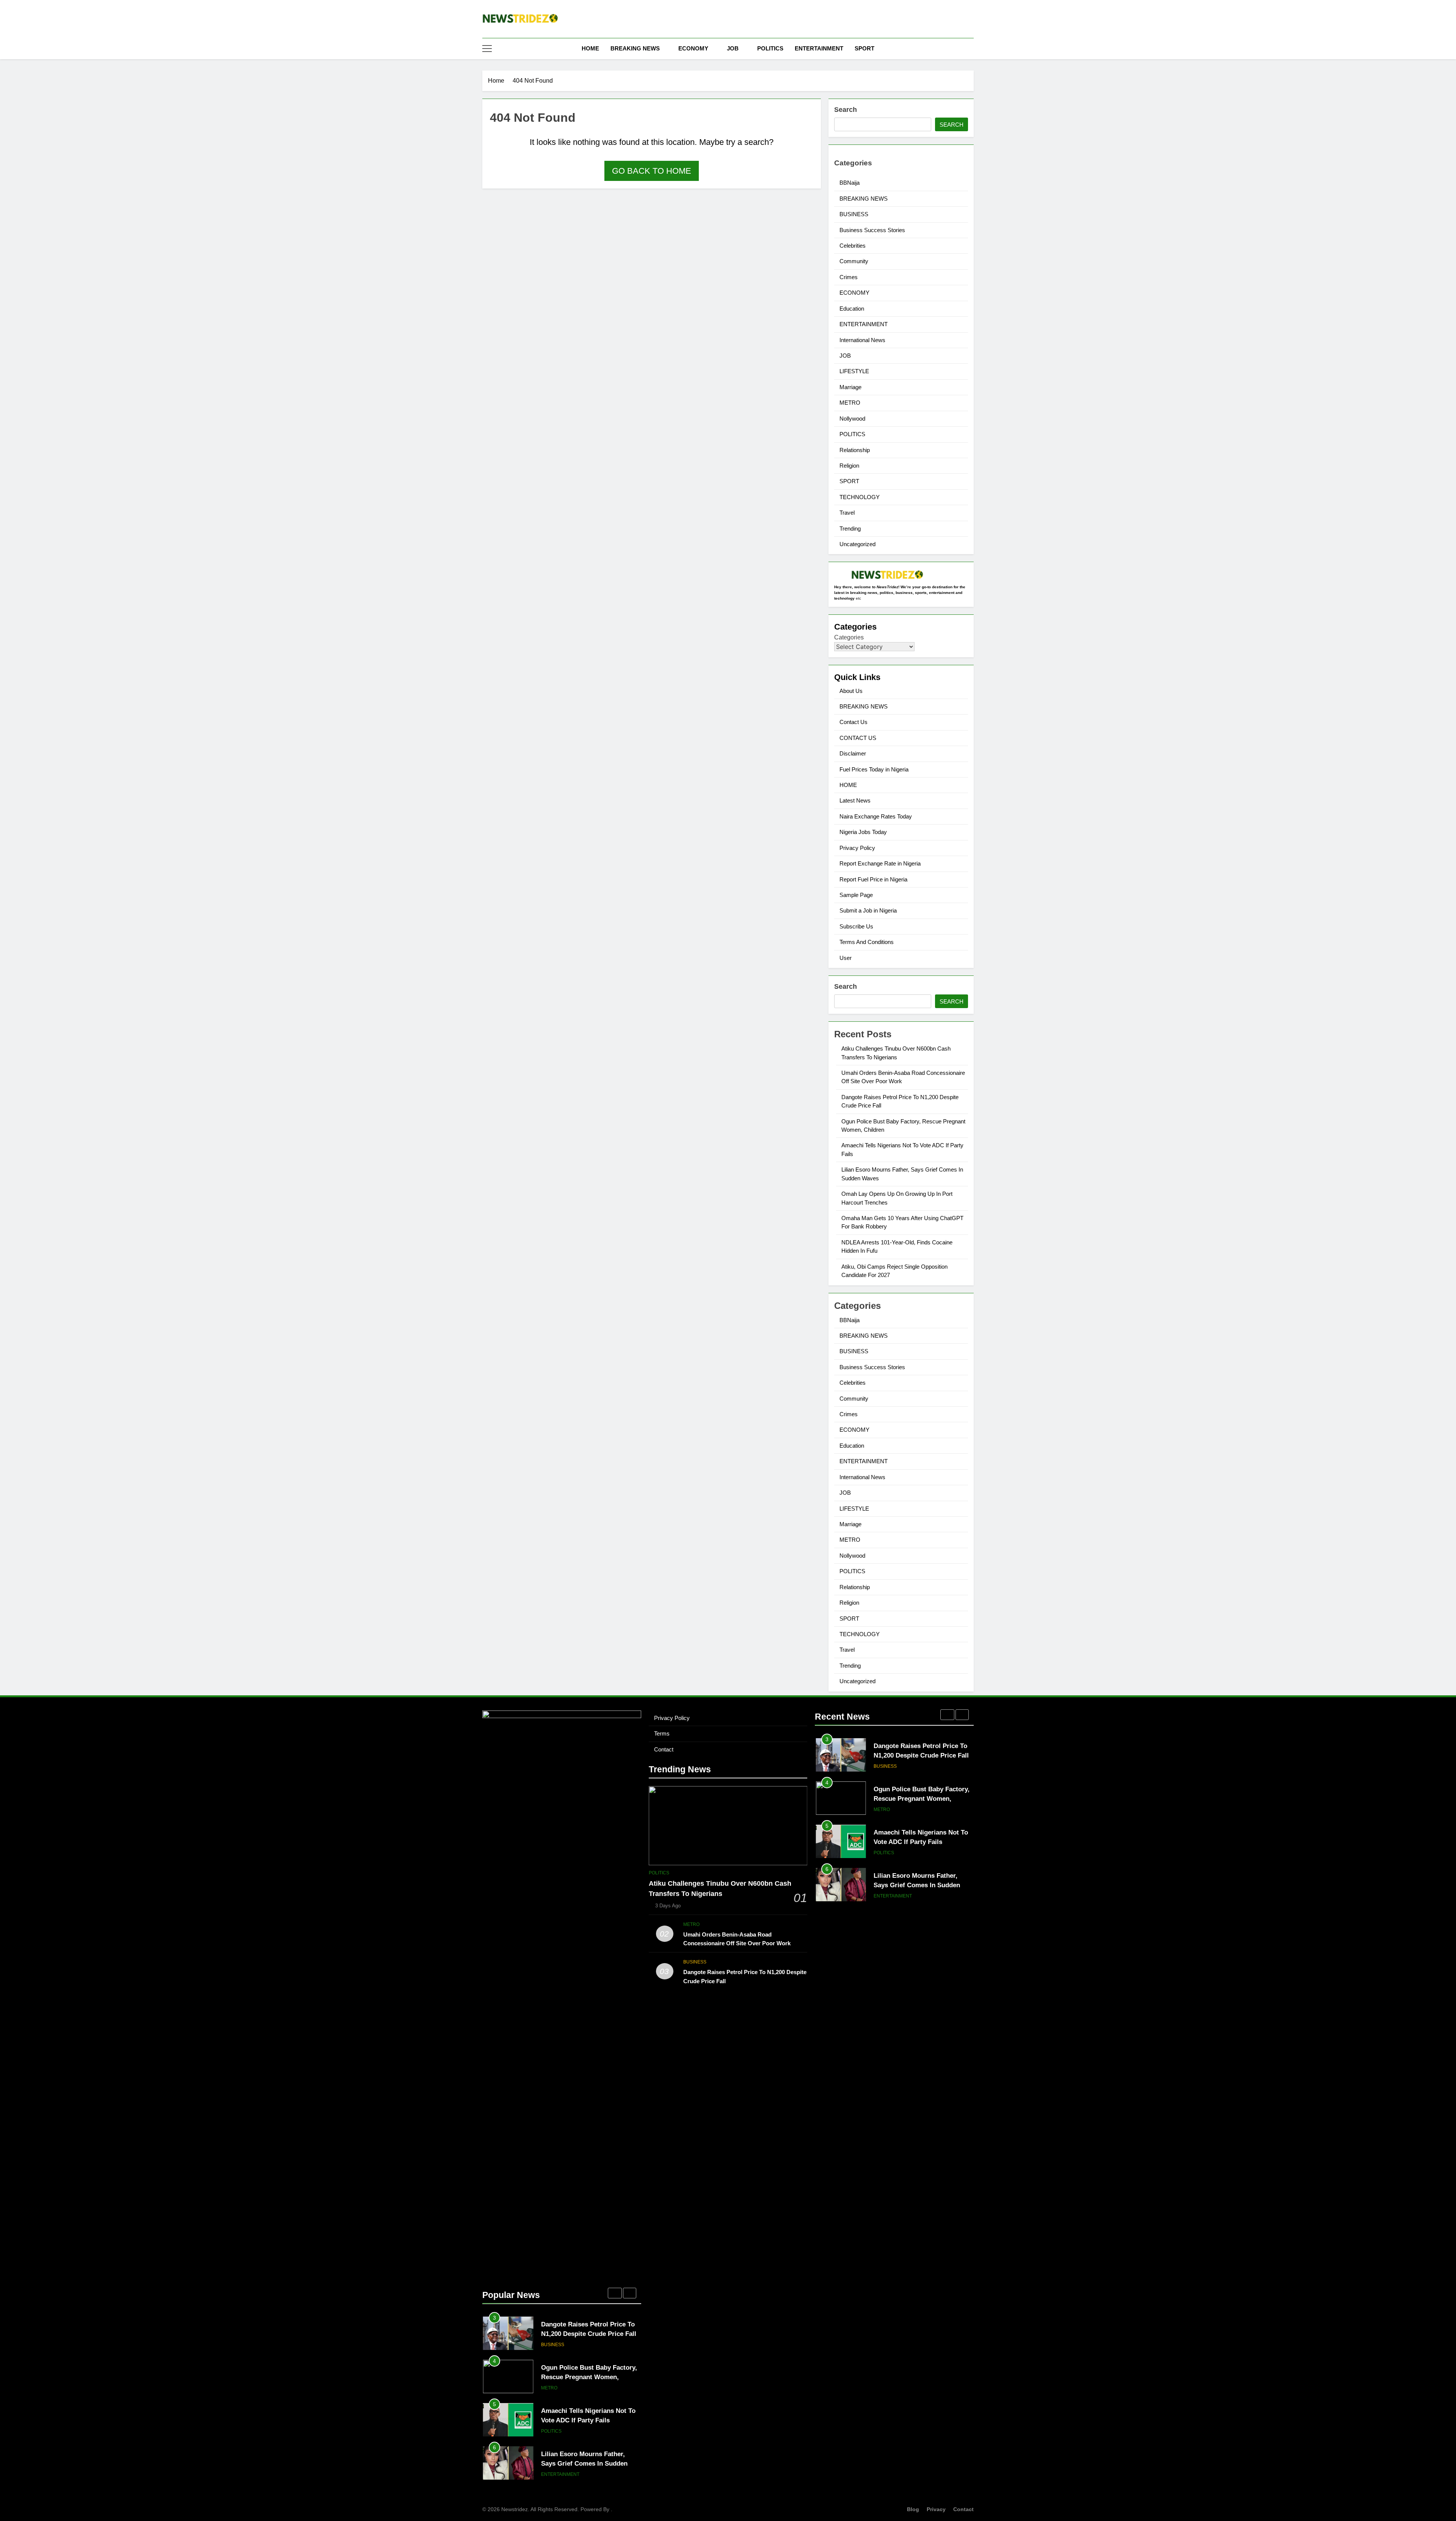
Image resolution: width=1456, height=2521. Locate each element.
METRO (850, 403)
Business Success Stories (872, 230)
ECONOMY (693, 48)
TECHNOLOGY (860, 497)
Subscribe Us (856, 926)
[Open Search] (971, 48)
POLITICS (770, 48)
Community (854, 261)
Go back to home (652, 171)
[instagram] (951, 20)
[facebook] (942, 20)
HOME (590, 48)
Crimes (849, 277)
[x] (960, 20)
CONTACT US (858, 738)
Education (852, 309)
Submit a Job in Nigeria (868, 910)
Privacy (936, 2509)
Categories (849, 637)
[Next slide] (630, 2293)
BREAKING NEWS (635, 48)
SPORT (864, 48)
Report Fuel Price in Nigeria (873, 879)
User (846, 958)
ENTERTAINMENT (819, 48)
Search (846, 110)
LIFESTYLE (854, 371)
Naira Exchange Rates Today (876, 816)
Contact (664, 1749)
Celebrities (853, 246)
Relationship (855, 450)
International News (862, 340)
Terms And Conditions (867, 942)
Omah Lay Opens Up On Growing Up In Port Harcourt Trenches (584, 2463)
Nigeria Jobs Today (863, 832)
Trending (850, 529)
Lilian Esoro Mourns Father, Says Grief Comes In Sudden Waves (584, 2420)
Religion (849, 466)
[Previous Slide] (615, 2293)
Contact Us (854, 722)
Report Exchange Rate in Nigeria (880, 863)
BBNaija (850, 183)
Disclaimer (853, 753)
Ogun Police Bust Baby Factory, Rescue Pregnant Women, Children (589, 2334)
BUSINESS (854, 214)
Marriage (850, 387)
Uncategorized (857, 544)
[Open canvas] (487, 49)
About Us (851, 691)
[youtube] (969, 20)
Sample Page (856, 895)
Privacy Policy (857, 848)
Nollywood (852, 419)
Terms (662, 1733)
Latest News (855, 800)
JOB (733, 48)
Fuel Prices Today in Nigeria (874, 769)
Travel (847, 513)
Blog (913, 2509)
